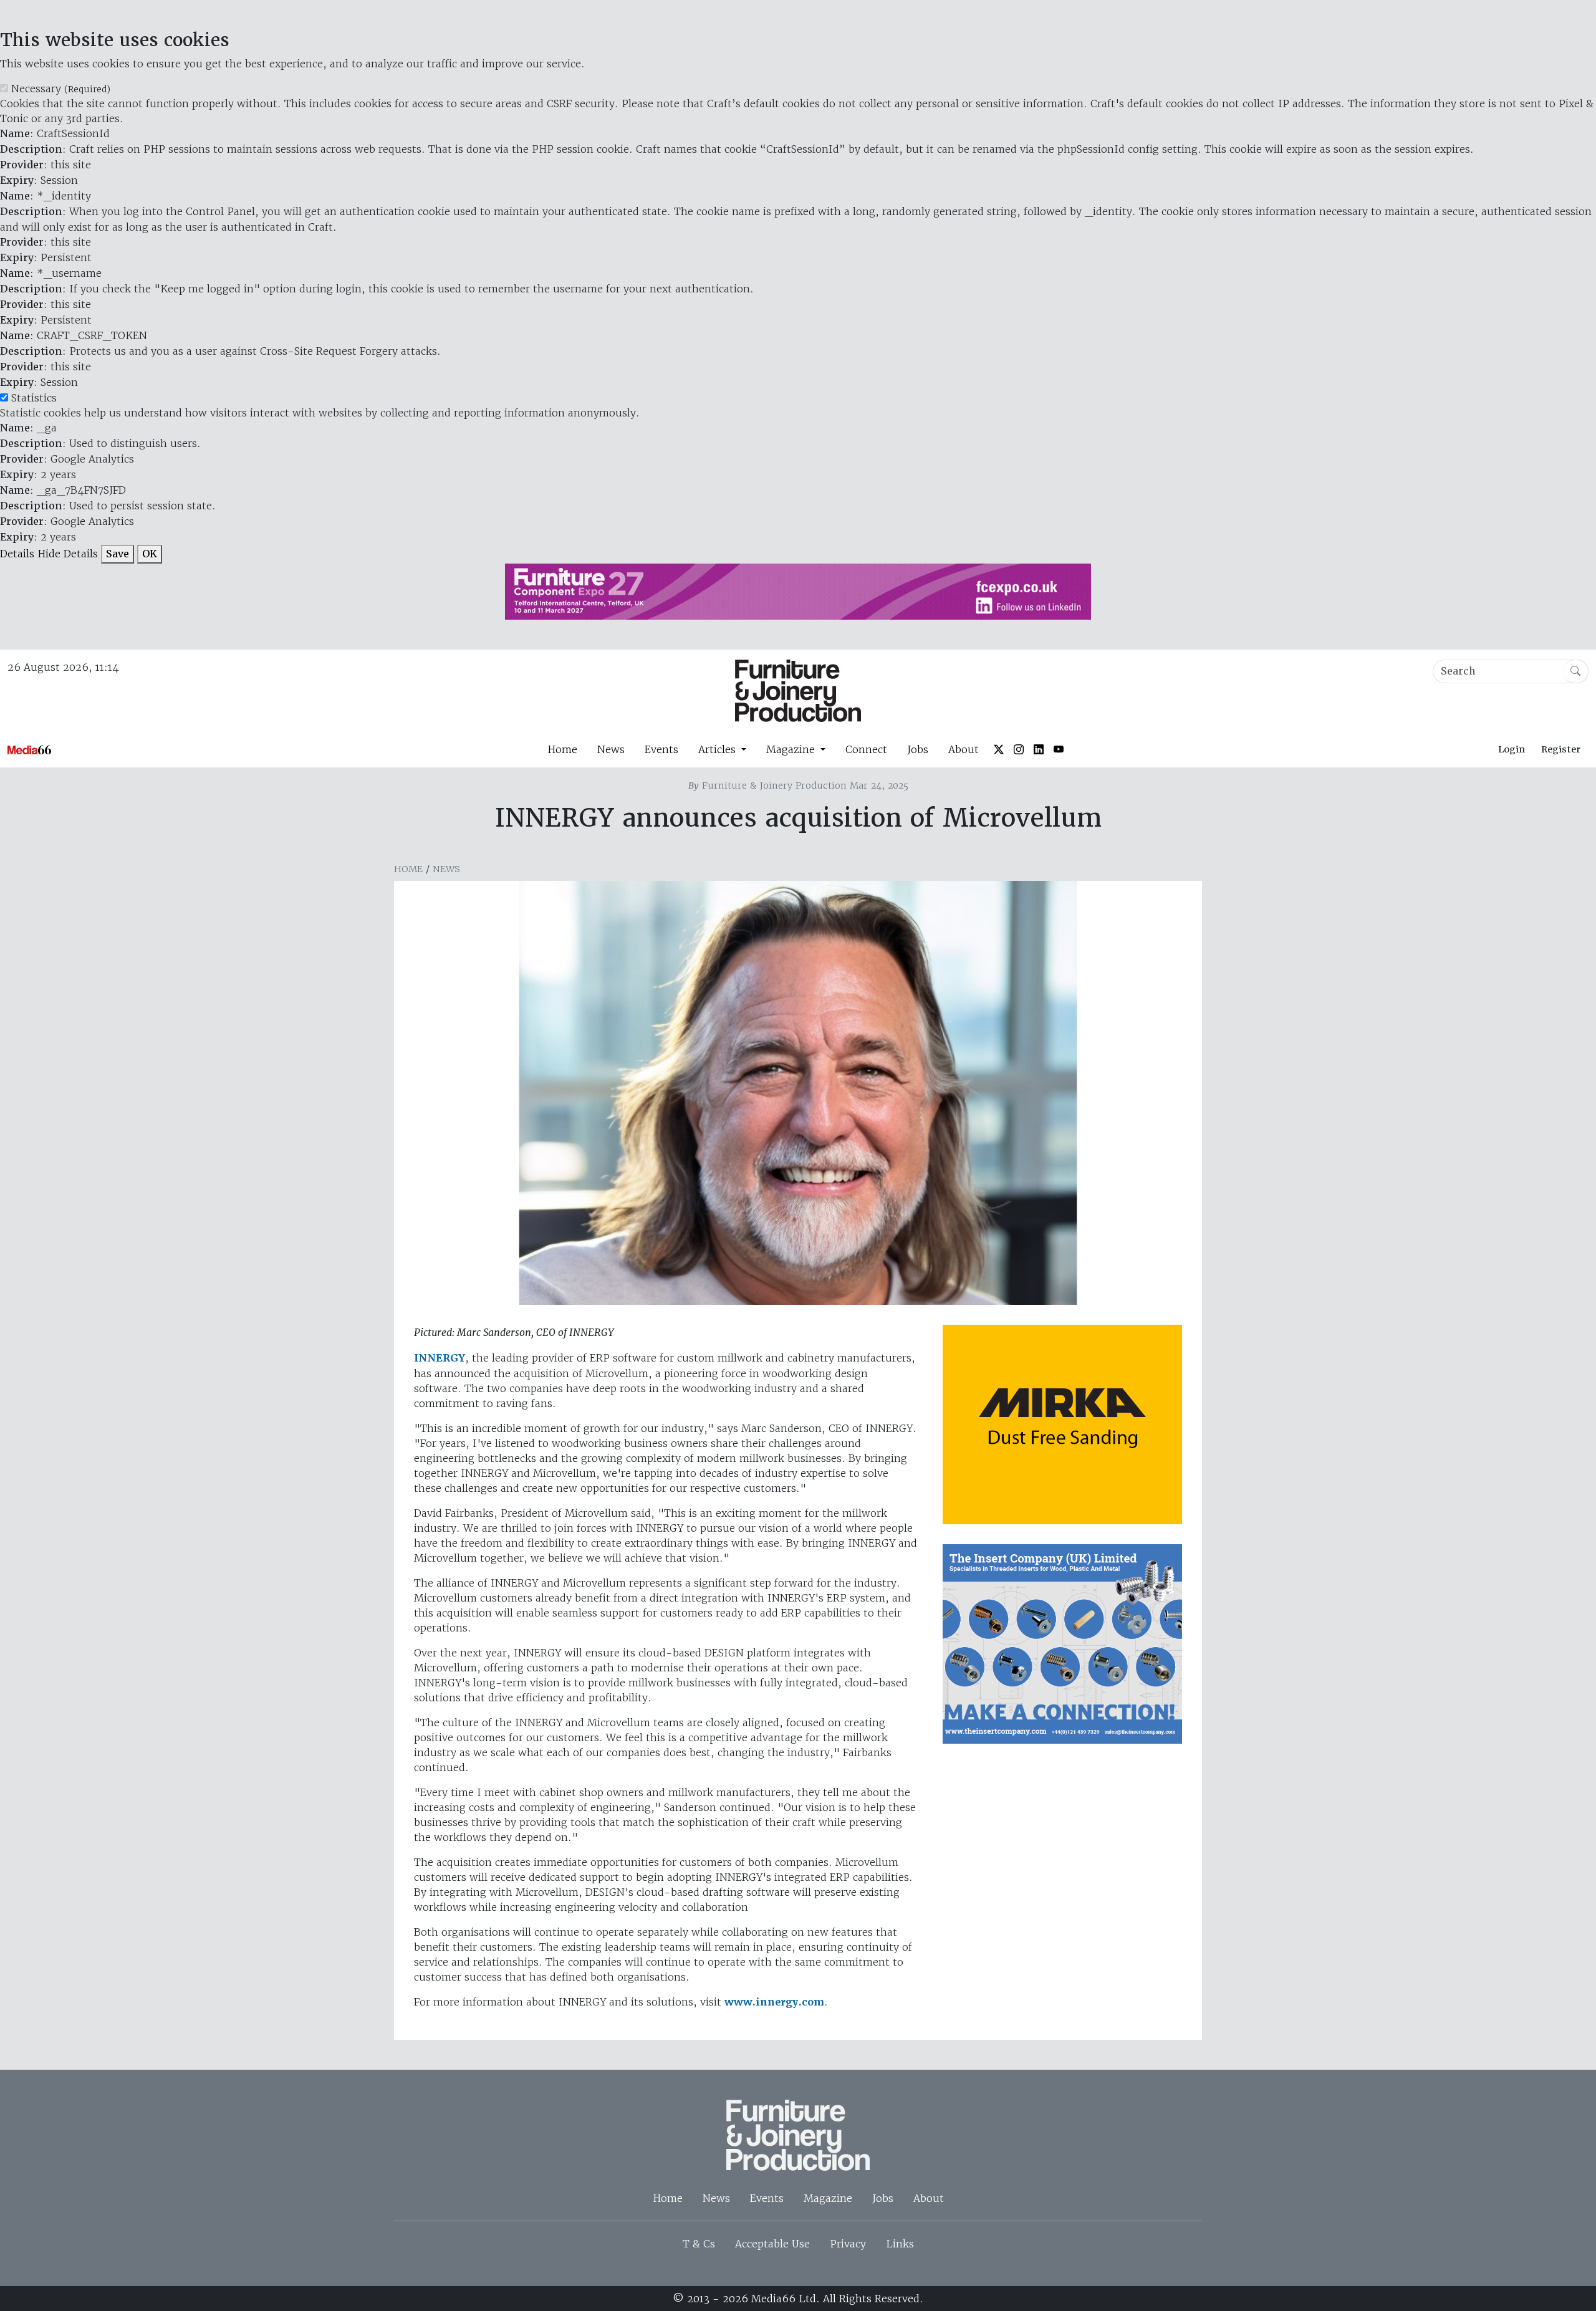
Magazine (828, 2198)
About (964, 749)
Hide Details (68, 554)
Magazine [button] (792, 749)
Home (562, 749)
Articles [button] (719, 749)
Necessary (61, 89)
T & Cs (699, 2244)
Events (661, 749)
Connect (866, 749)
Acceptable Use (772, 2244)
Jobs (918, 749)
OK (150, 554)
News (611, 749)
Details (17, 554)
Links (900, 2244)
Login (1512, 749)
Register (1561, 749)
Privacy (848, 2244)
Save (118, 554)
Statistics (34, 398)
